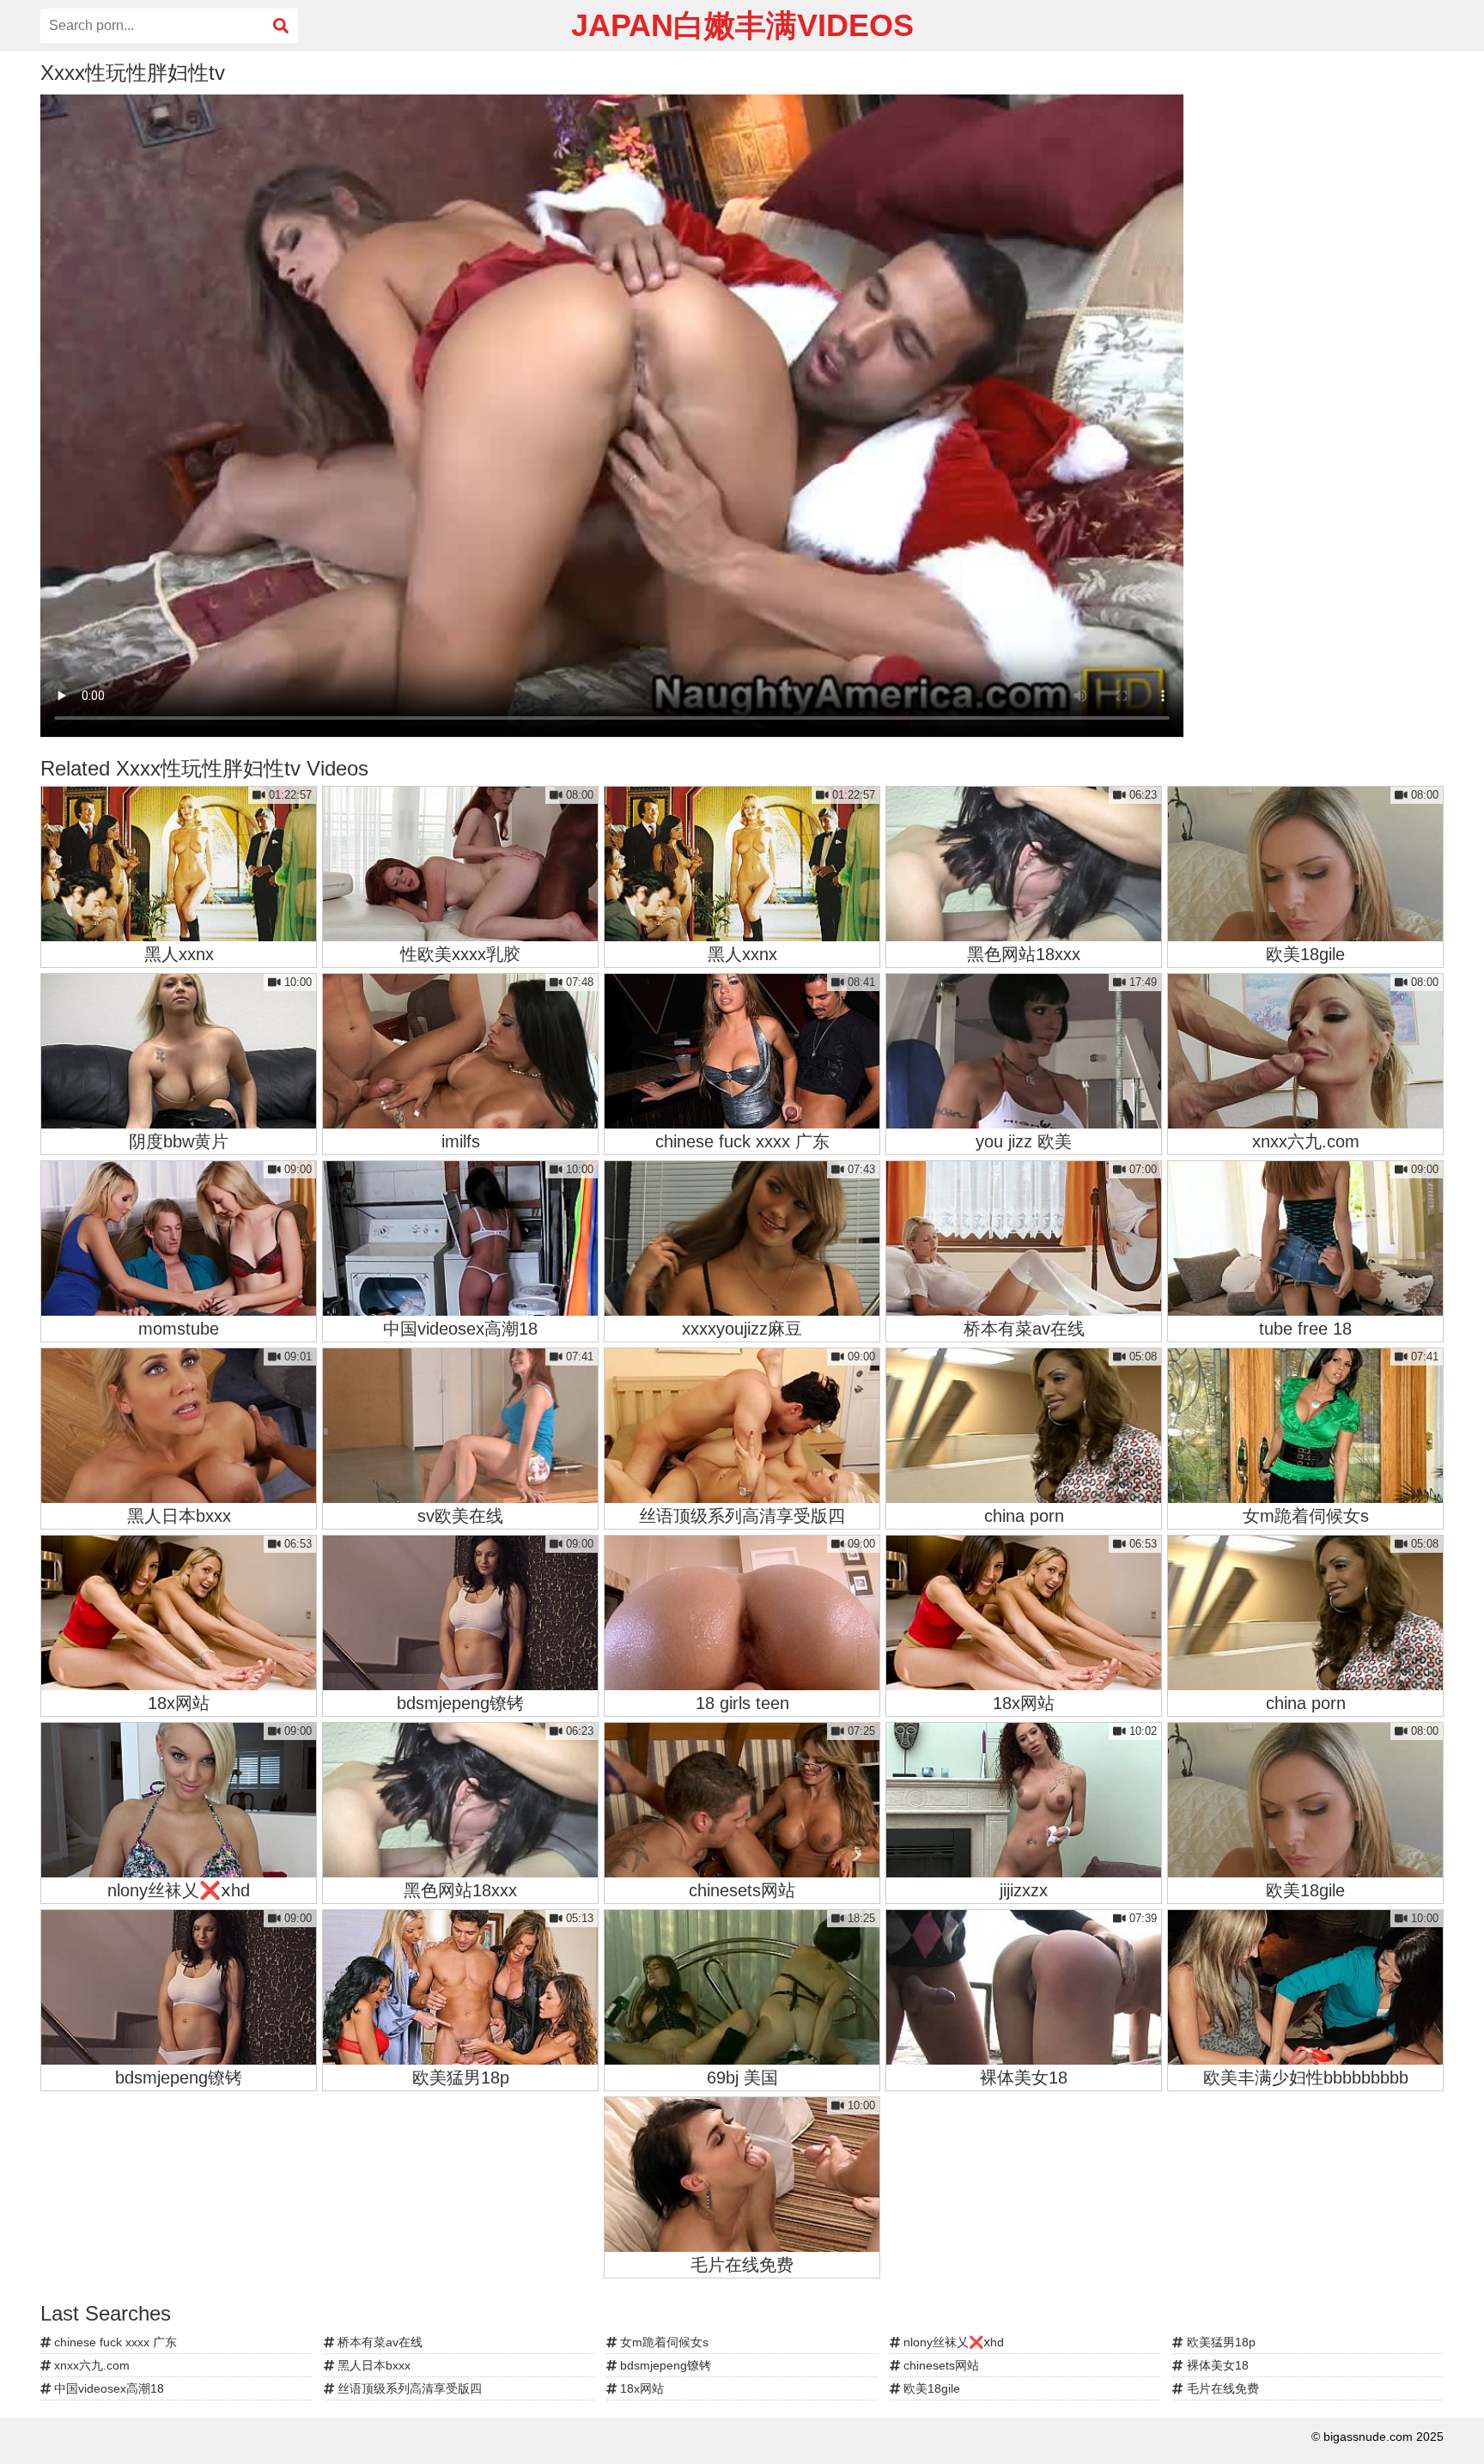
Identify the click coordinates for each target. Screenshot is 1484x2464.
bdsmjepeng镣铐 (664, 2365)
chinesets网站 (940, 2365)
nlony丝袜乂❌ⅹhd (952, 2342)
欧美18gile (930, 2388)
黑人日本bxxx (372, 2365)
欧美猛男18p (1219, 2342)
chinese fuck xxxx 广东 (114, 2342)
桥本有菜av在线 (378, 2342)
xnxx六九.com (90, 2365)
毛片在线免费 (1221, 2388)
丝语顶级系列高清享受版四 (408, 2388)
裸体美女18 (1216, 2365)
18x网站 (640, 2388)
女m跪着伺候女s (663, 2342)
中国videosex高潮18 (107, 2388)
